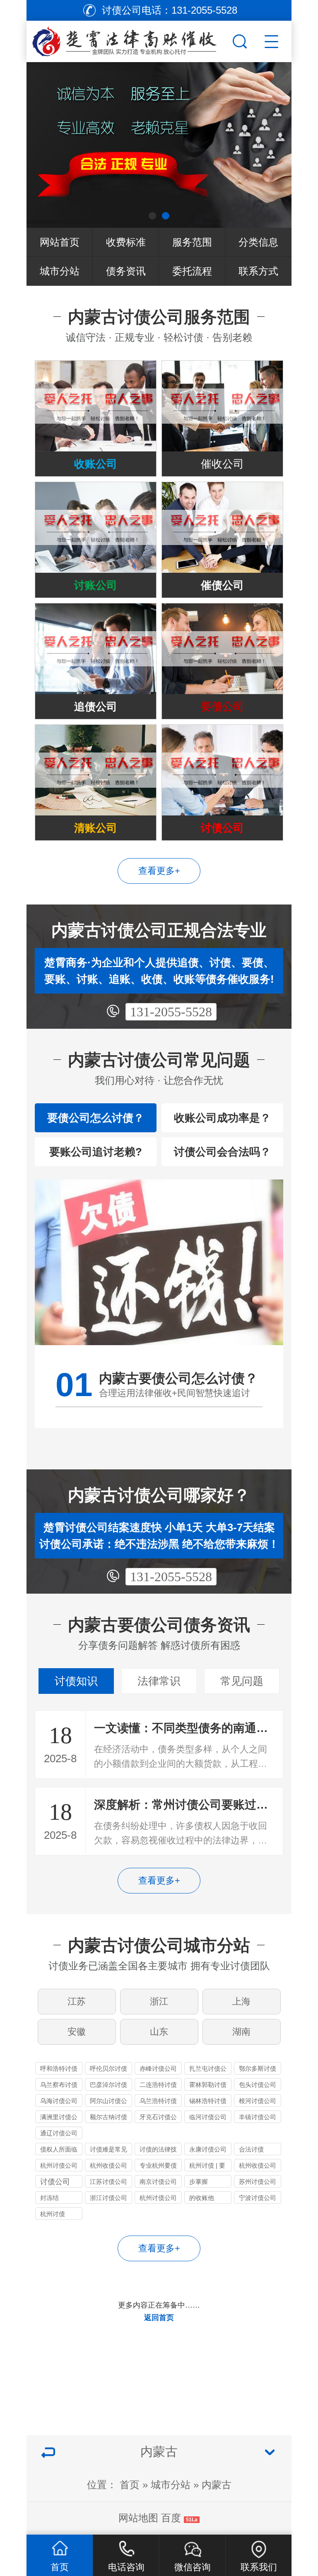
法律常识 (159, 1681)
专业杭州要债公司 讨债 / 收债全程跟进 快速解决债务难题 (158, 2167)
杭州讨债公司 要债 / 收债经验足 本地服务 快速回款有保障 (59, 2167)
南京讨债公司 (158, 2182)
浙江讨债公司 (108, 2198)
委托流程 (192, 271)
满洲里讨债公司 (59, 2118)
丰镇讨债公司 (258, 2117)
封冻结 (49, 2198)
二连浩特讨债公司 (158, 2086)
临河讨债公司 (208, 2117)
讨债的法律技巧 (158, 2150)
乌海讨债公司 (59, 2101)
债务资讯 (126, 271)
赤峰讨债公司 (158, 2068)
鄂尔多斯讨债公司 (258, 2070)
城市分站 (60, 271)
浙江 (159, 2001)
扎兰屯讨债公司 (208, 2070)
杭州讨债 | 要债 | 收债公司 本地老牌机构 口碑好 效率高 (208, 2167)
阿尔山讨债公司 (108, 2102)
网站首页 (60, 242)
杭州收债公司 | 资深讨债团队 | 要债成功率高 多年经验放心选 (258, 2167)
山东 (159, 2032)
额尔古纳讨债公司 (108, 2118)
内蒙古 (217, 2485)
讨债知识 (76, 1681)
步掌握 (199, 2182)
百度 (171, 2518)
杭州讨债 (53, 2214)
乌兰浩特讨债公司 (158, 2102)
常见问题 (242, 1681)
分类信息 (258, 242)
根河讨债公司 (258, 2101)
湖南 (241, 2032)
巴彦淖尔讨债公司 (108, 2086)
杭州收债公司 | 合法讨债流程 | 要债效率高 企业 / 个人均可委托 (108, 2167)
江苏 (77, 2001)
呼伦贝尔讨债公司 (108, 2070)
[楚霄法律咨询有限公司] (128, 39)
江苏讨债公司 (108, 2182)
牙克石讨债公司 (158, 2118)
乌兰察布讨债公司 (59, 2086)
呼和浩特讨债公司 (59, 2070)
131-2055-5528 (171, 1012)
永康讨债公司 (208, 2149)
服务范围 (192, 242)
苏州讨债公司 (258, 2182)
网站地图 (138, 2518)
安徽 (77, 2032)
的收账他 (202, 2198)
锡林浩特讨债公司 (208, 2102)
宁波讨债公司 (258, 2198)
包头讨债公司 (258, 2085)
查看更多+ (159, 871)
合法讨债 (251, 2149)
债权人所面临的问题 (59, 2150)
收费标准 (126, 242)
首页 (130, 2485)
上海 (241, 2001)
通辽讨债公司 (59, 2133)
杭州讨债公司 (158, 2198)
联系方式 (258, 271)
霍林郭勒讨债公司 (208, 2086)
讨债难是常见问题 (108, 2150)
